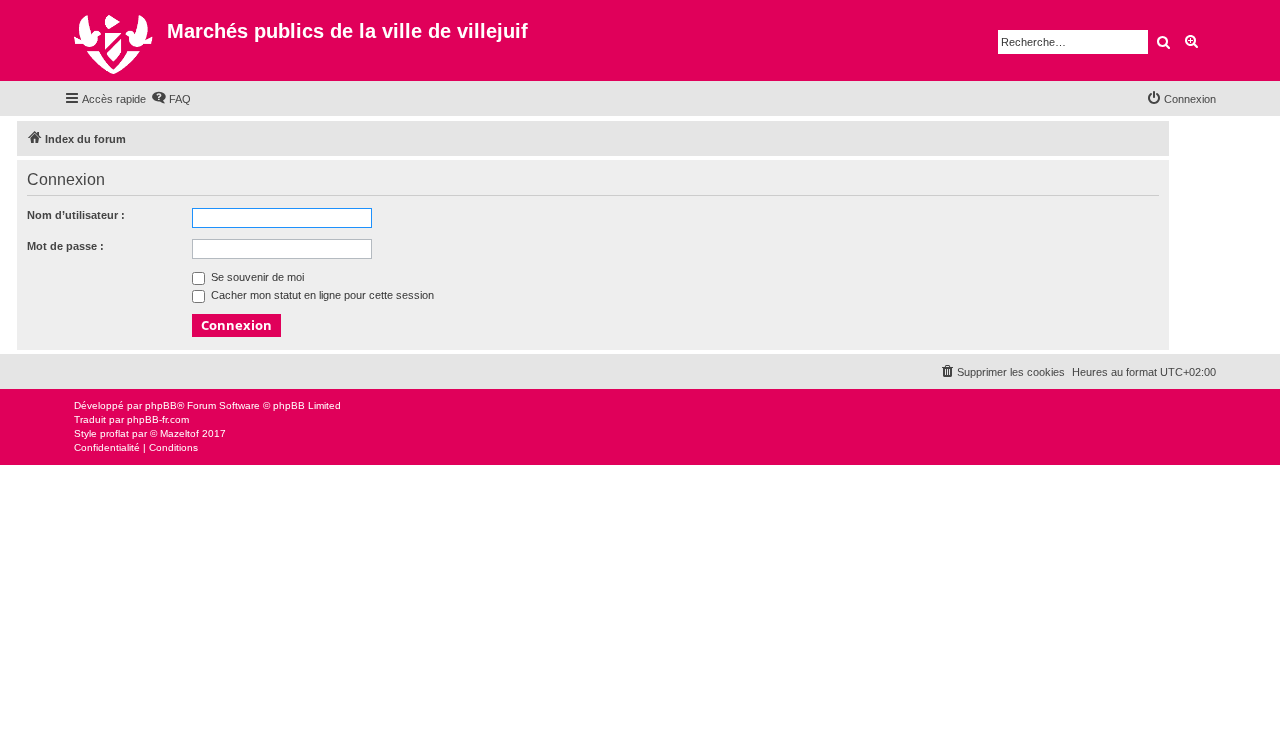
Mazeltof (179, 433)
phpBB (161, 405)
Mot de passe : (65, 246)
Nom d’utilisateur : (76, 215)
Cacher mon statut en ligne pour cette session (321, 295)
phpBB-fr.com (158, 419)
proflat (114, 433)
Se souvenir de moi (256, 277)
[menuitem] (171, 99)
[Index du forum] (115, 40)
